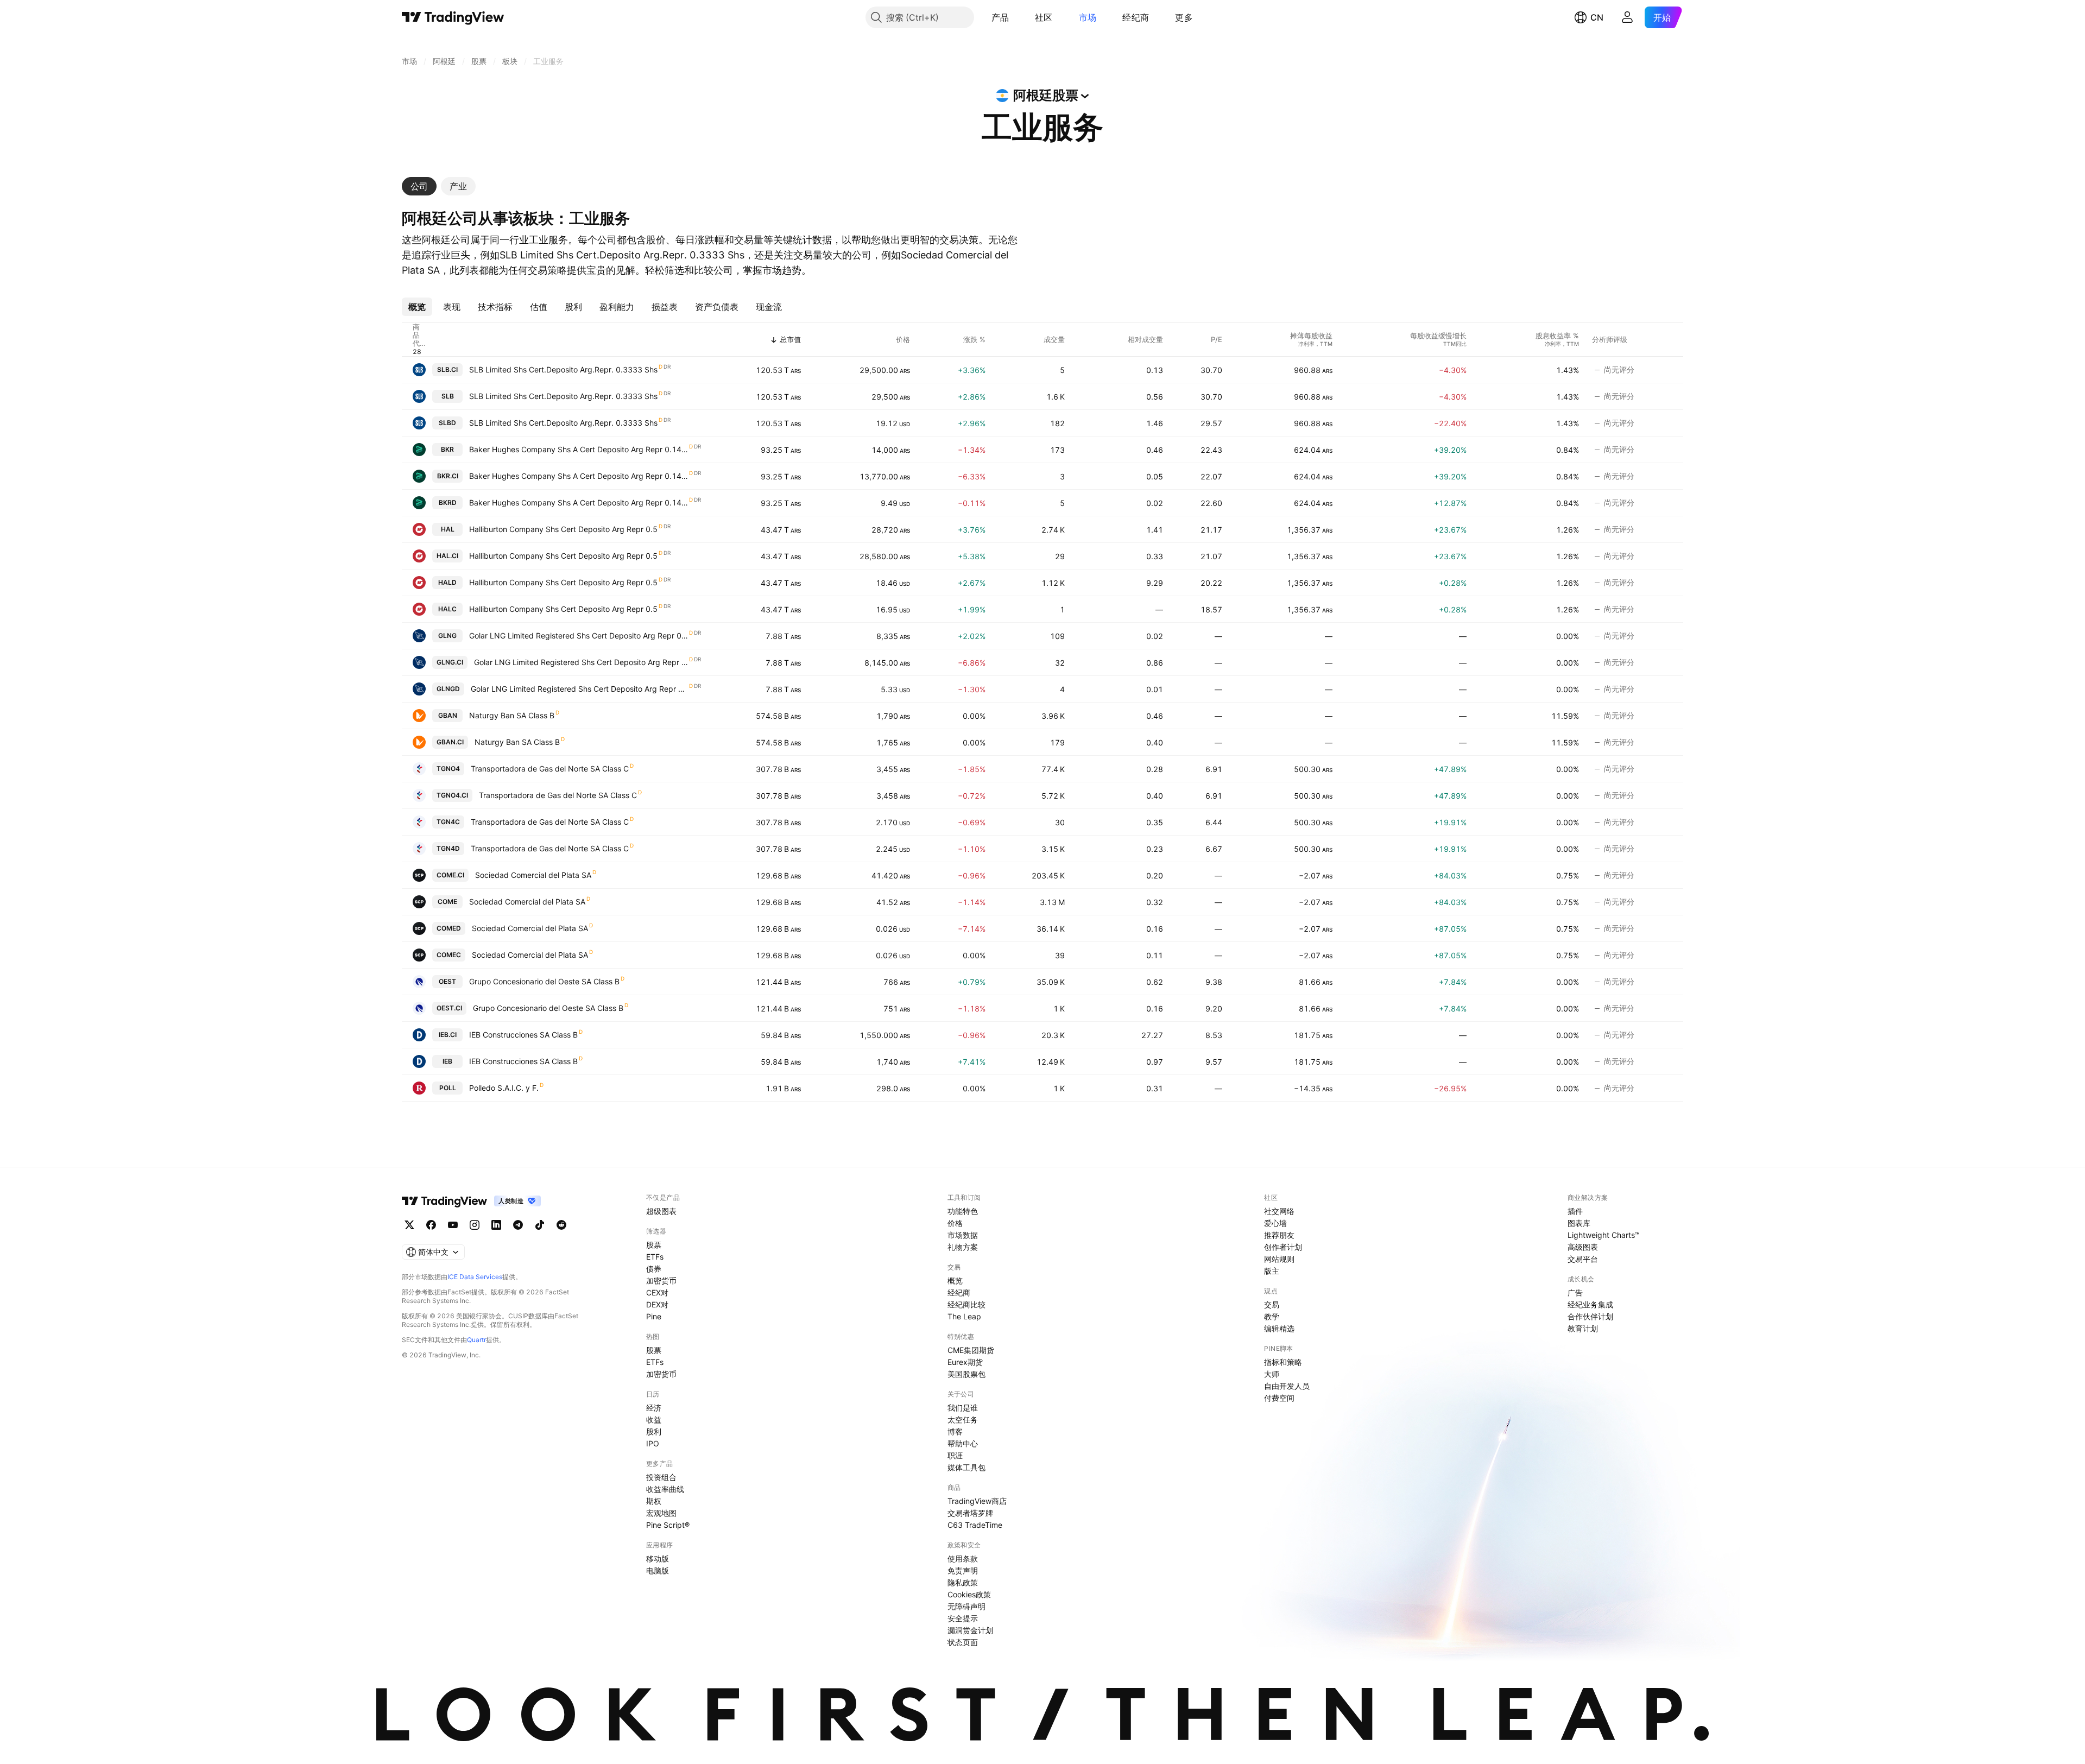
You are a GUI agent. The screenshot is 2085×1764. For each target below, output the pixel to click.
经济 (654, 1408)
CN (1597, 17)
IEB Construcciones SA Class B (523, 1035)
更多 (1184, 17)
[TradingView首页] (453, 17)
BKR (447, 449)
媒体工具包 (966, 1467)
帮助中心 (963, 1443)
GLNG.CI (450, 662)
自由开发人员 (1287, 1386)
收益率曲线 (665, 1489)
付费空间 (1279, 1398)
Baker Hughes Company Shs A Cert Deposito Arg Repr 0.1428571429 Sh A (579, 449)
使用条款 (963, 1558)
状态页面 (963, 1642)
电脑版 (658, 1570)
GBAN (448, 715)
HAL (448, 529)
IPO (653, 1443)
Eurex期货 (965, 1362)
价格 (955, 1223)
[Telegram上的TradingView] (518, 1225)
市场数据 (963, 1235)
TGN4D (448, 848)
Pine (654, 1316)
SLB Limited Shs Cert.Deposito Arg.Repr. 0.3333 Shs (563, 369)
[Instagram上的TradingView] (475, 1225)
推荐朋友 (1279, 1235)
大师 (1272, 1374)
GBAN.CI (450, 742)
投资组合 (661, 1477)
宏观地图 (661, 1513)
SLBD (447, 423)
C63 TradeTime (975, 1525)
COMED (449, 928)
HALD (447, 582)
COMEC (449, 955)
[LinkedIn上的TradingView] (496, 1225)
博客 (955, 1431)
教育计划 (1583, 1328)
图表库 (1579, 1223)
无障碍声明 (966, 1606)
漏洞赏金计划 (970, 1630)
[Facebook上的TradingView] (431, 1225)
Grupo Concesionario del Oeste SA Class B (544, 981)
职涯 (955, 1455)
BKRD (448, 502)
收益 (654, 1420)
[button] (1017, 17)
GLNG (447, 636)
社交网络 (1279, 1211)
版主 (1272, 1271)
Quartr (476, 1340)
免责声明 (963, 1570)
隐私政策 (963, 1582)
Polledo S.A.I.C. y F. (504, 1088)
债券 (654, 1269)
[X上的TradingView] (409, 1225)
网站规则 (1279, 1259)
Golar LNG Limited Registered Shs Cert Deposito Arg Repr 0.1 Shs (579, 636)
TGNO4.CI (452, 795)
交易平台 (1583, 1259)
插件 (1575, 1211)
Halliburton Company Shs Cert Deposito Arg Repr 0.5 (563, 529)
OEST (447, 981)
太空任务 (963, 1420)
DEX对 (657, 1304)
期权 (654, 1501)
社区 (1044, 17)
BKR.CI (448, 476)
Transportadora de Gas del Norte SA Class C (550, 769)
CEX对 (657, 1292)
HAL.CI (447, 556)
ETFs (655, 1257)
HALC (447, 609)
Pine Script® (668, 1525)
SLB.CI (447, 369)
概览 (955, 1281)
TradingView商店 (977, 1501)
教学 (1272, 1316)
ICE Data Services (475, 1277)
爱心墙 (1275, 1223)
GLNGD (448, 689)
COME (447, 902)
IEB (447, 1061)
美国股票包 (966, 1374)
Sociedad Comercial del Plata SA (533, 875)
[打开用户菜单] (1627, 17)
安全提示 (963, 1618)
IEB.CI (448, 1035)
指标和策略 (1283, 1362)
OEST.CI (449, 1008)
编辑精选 (1279, 1328)
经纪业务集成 (1590, 1304)
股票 (654, 1245)
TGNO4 (448, 769)
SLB (448, 396)
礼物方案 (963, 1247)
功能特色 (963, 1211)
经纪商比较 (966, 1304)
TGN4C (448, 822)
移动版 (658, 1558)
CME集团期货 (971, 1350)
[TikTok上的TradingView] (540, 1225)
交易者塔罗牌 (970, 1513)
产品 (1000, 17)
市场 (1088, 17)
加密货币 (661, 1281)
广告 (1575, 1292)
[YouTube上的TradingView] (453, 1225)
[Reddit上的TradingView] (561, 1225)
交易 (1272, 1304)
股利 (654, 1431)
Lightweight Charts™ (1604, 1235)
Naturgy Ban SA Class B (512, 715)
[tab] (419, 186)
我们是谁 (963, 1408)
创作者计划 (1283, 1247)
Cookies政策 (969, 1594)
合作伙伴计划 (1590, 1316)
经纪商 (1136, 17)
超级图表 (661, 1211)
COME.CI (450, 875)
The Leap (964, 1316)
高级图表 (1583, 1247)
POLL (448, 1088)
